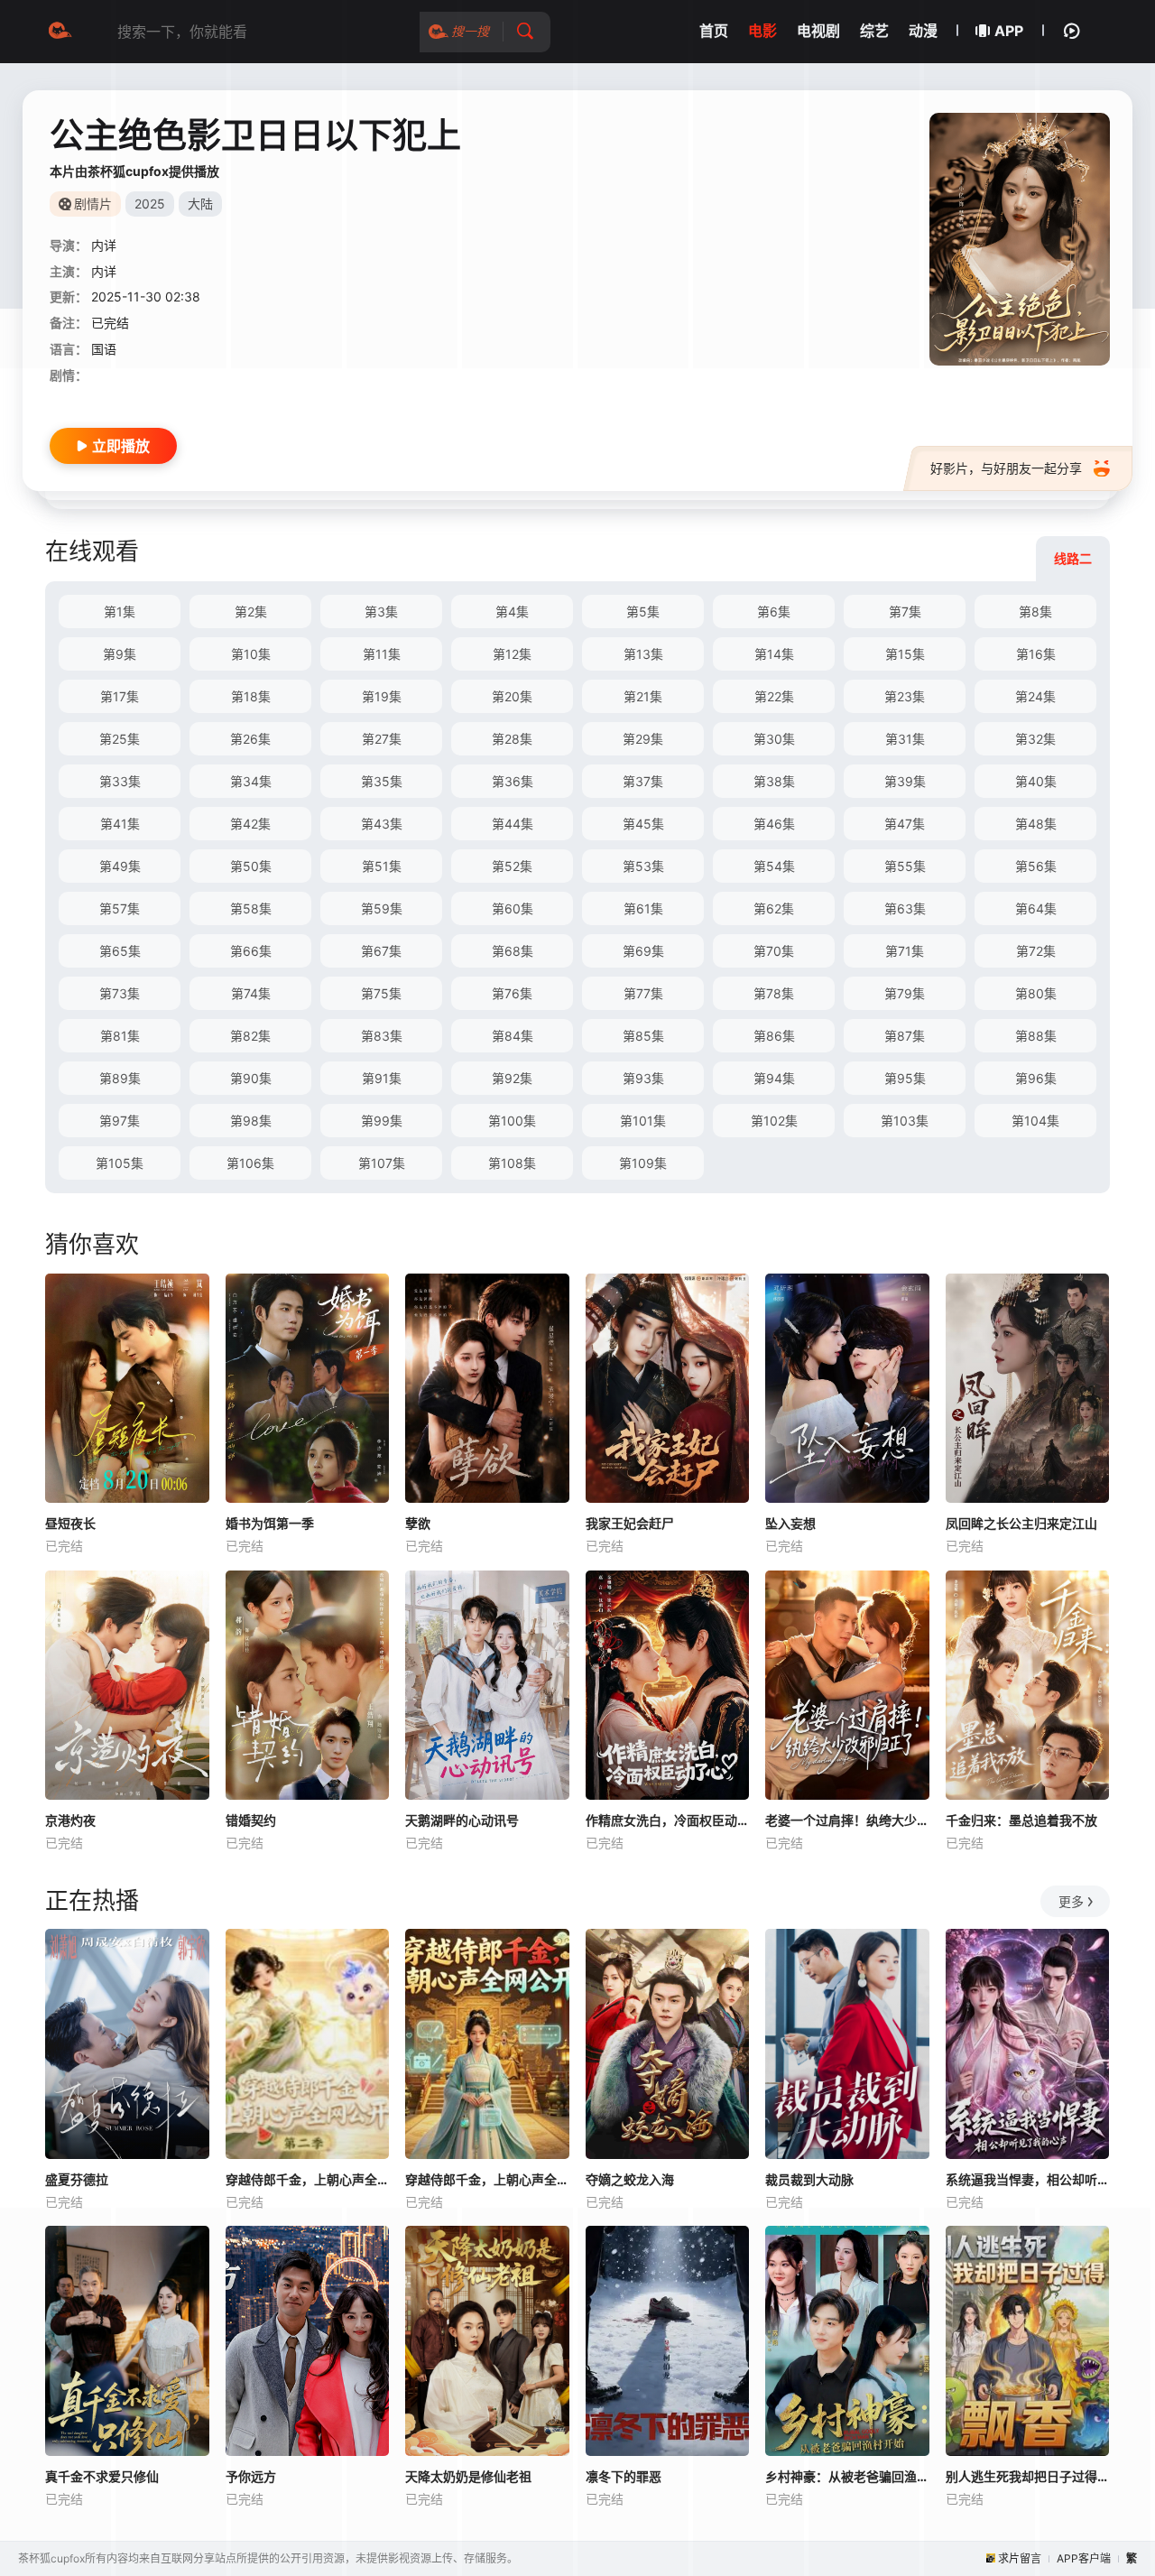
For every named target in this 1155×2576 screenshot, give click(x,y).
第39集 (905, 781)
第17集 (120, 696)
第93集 (643, 1078)
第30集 (774, 739)
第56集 (1036, 866)
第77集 (643, 993)
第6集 (774, 612)
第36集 (513, 781)
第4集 (512, 612)
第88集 (1036, 1036)
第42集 (250, 824)
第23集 (905, 696)
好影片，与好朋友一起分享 (1006, 468)
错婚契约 (251, 1820)
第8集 (1035, 612)
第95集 (905, 1078)
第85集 (643, 1036)
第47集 (905, 824)
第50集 (251, 866)
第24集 (1035, 696)
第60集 (513, 908)
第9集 (120, 654)
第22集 (774, 696)
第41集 (120, 824)
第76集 (512, 993)
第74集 (251, 993)
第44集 (513, 824)
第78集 (774, 993)
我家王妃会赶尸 (630, 1523)
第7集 (905, 612)
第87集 (905, 1036)
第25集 (120, 739)
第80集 (1036, 993)
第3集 (381, 612)
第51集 (382, 866)
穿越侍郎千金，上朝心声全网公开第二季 (308, 2179)
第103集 (905, 1121)
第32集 (1035, 739)
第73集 (120, 993)
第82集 (250, 1036)
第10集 (251, 654)
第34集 (251, 781)
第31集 (905, 739)
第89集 (120, 1078)
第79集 (905, 993)
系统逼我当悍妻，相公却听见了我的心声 (1028, 2179)
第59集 (382, 908)
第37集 (643, 781)
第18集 (251, 696)
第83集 (382, 1036)
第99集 (382, 1121)
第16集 (1036, 654)
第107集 (382, 1163)
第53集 (643, 866)
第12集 (512, 654)
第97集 (120, 1121)
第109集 (643, 1163)
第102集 (774, 1121)
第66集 (251, 951)
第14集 (774, 654)
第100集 (512, 1121)
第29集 (643, 739)
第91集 (382, 1078)
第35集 (382, 781)
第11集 (382, 654)
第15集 (905, 654)
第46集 (774, 824)
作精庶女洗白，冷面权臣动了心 (668, 1820)
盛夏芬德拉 (77, 2179)
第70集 (774, 951)
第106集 (250, 1163)
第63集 (905, 908)
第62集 (774, 908)
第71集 (905, 951)
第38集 (774, 781)
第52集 (512, 866)
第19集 (382, 696)
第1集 (120, 612)
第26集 (250, 739)
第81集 (120, 1036)
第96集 (1036, 1078)
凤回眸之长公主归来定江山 (1021, 1523)
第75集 (381, 993)
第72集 (1036, 951)
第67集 (381, 951)
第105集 (120, 1163)
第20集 (512, 696)
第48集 (1036, 824)
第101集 (643, 1121)
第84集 (513, 1036)
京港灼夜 (70, 1820)
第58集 (251, 908)
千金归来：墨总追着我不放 (1021, 1820)
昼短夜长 (70, 1523)
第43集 (382, 824)
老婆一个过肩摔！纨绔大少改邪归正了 (847, 1820)
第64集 (1036, 908)
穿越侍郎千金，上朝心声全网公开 (487, 2179)
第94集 (774, 1078)
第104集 (1035, 1121)
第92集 (512, 1078)
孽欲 (418, 1523)
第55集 (905, 866)
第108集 (512, 1163)
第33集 (120, 781)
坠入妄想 (790, 1523)
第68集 (513, 951)
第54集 (774, 866)
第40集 (1036, 781)
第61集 (643, 908)
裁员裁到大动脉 (809, 2179)
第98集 (251, 1121)
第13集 (643, 654)
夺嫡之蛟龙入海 (630, 2179)
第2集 (251, 612)
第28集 (512, 739)
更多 (1071, 1901)
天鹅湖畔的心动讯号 (462, 1820)
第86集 (774, 1036)
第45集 (643, 824)
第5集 (643, 612)
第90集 (251, 1078)
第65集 (120, 951)
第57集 (120, 908)
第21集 (643, 696)
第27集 (382, 739)
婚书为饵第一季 (270, 1523)
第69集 (643, 951)
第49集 (120, 866)
